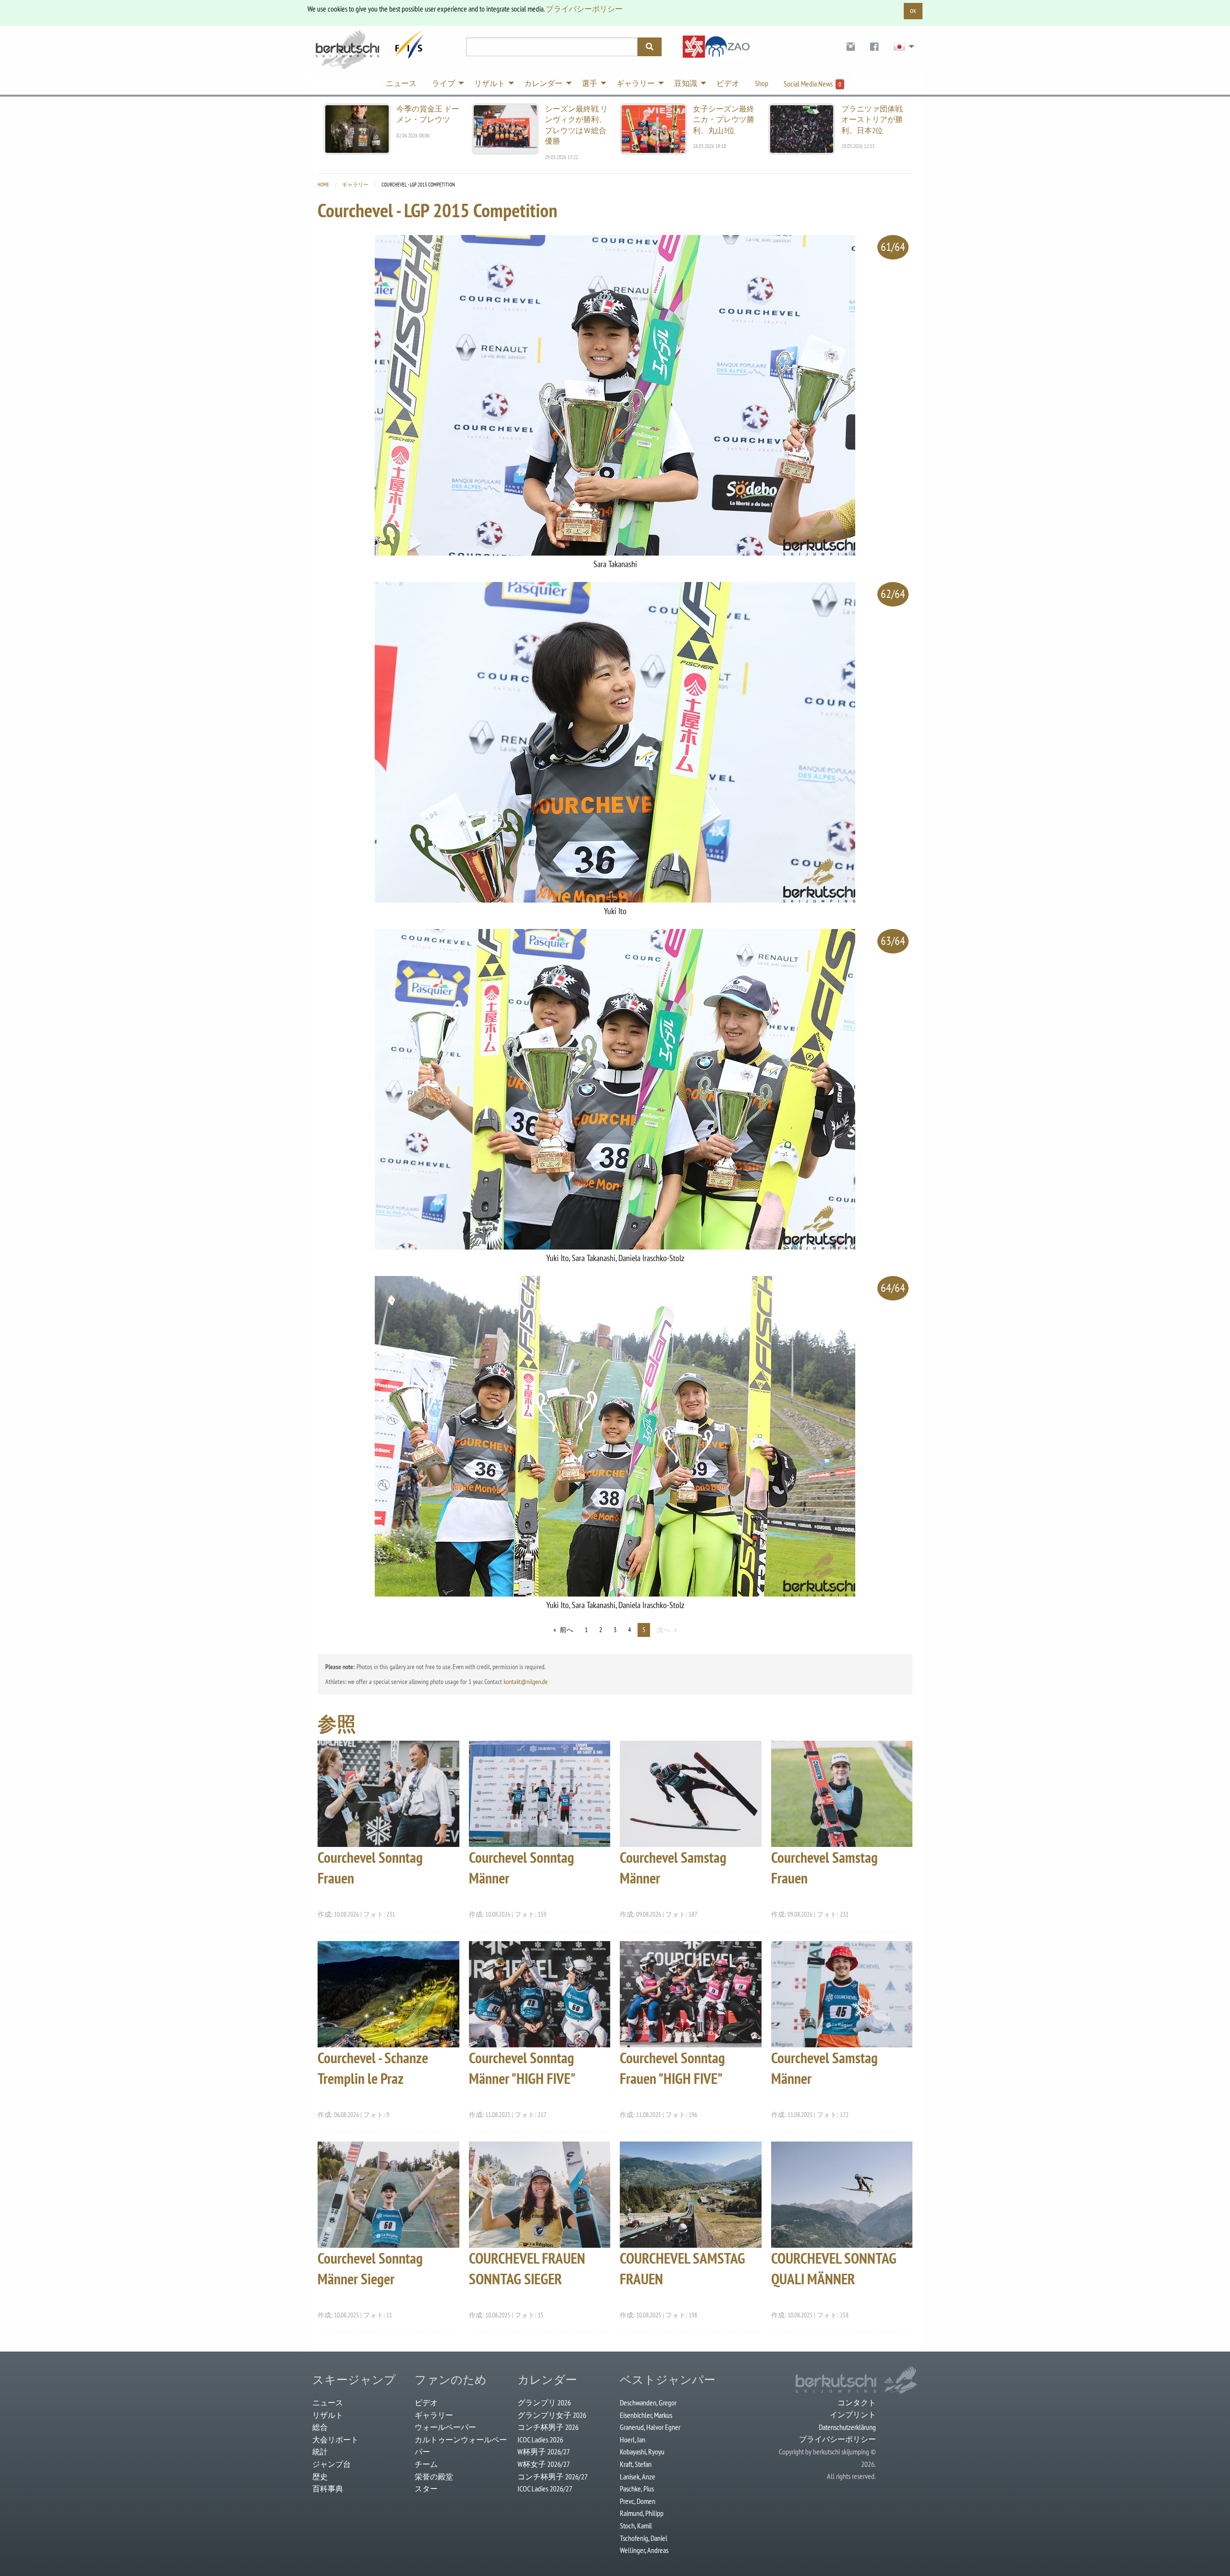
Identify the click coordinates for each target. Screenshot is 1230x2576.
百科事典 (328, 2489)
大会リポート (335, 2440)
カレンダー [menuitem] (543, 83)
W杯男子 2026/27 (544, 2452)
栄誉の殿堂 (434, 2477)
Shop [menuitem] (762, 83)
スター (426, 2489)
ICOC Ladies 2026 (540, 2440)
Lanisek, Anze (638, 2477)
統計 (320, 2452)
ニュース (328, 2403)
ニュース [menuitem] (401, 83)
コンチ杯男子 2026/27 (553, 2477)
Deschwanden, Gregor (648, 2403)
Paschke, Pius (637, 2489)
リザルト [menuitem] (490, 83)
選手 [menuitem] (590, 83)
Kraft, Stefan (636, 2464)
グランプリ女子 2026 (552, 2415)
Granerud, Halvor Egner (650, 2427)
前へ (566, 1630)
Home (323, 185)
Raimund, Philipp (642, 2513)
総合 (320, 2427)
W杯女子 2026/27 (544, 2464)
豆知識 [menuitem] (686, 83)
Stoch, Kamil (636, 2526)
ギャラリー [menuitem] (636, 83)
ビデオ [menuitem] (728, 83)
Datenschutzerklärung (847, 2427)
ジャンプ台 (332, 2464)
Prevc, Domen (638, 2501)
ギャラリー (355, 185)
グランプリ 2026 (544, 2403)
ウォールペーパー (445, 2427)
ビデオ (426, 2403)
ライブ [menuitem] (443, 83)
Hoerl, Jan (633, 2440)
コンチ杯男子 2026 (548, 2427)
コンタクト (857, 2403)
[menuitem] (851, 47)
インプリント (853, 2415)
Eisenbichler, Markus (646, 2415)
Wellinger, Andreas (644, 2550)
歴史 (320, 2477)
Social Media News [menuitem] (812, 84)
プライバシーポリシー (584, 9)
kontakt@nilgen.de (526, 1682)
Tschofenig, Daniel (644, 2538)
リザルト (328, 2415)
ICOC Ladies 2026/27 (545, 2489)
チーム (426, 2464)
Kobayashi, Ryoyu (642, 2452)
